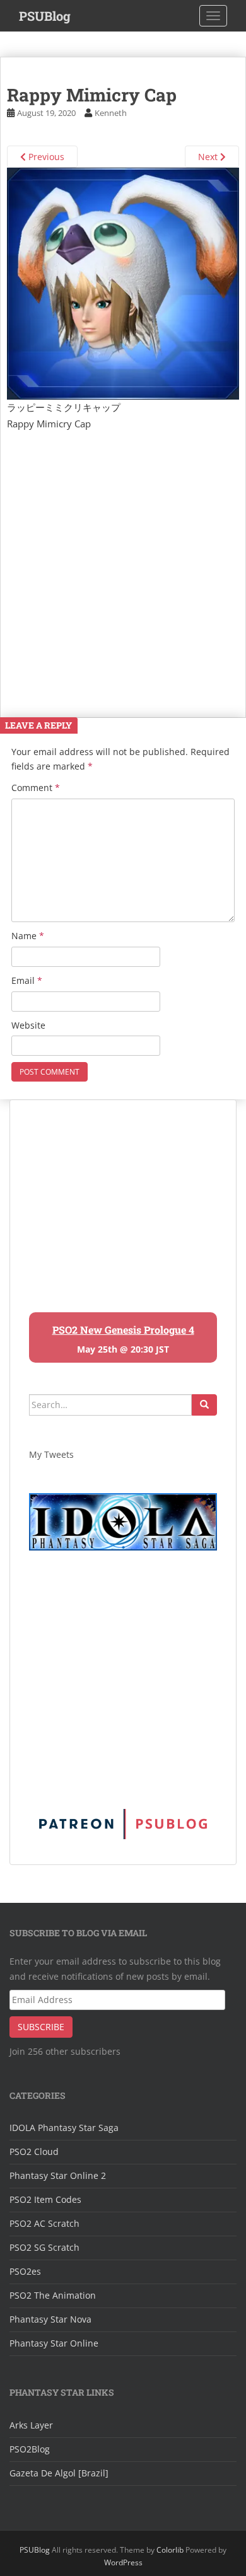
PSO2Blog (30, 2449)
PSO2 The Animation (53, 2295)
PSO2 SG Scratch (44, 2247)
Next (209, 157)
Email (27, 980)
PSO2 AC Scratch (44, 2223)
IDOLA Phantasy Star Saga (64, 2128)
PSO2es (25, 2271)
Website (28, 1025)
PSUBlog (45, 16)
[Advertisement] (123, 561)
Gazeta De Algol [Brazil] (59, 2473)
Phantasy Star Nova (50, 2319)
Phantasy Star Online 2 (58, 2175)
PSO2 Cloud (34, 2151)
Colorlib (170, 2550)
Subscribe (41, 2027)
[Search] (204, 1405)
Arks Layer (31, 2425)
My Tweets (51, 1454)
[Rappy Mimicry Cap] (123, 282)
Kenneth (111, 113)
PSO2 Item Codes (45, 2199)
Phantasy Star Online (54, 2343)
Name (28, 936)
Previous (45, 157)
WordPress (123, 2562)
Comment (36, 788)
